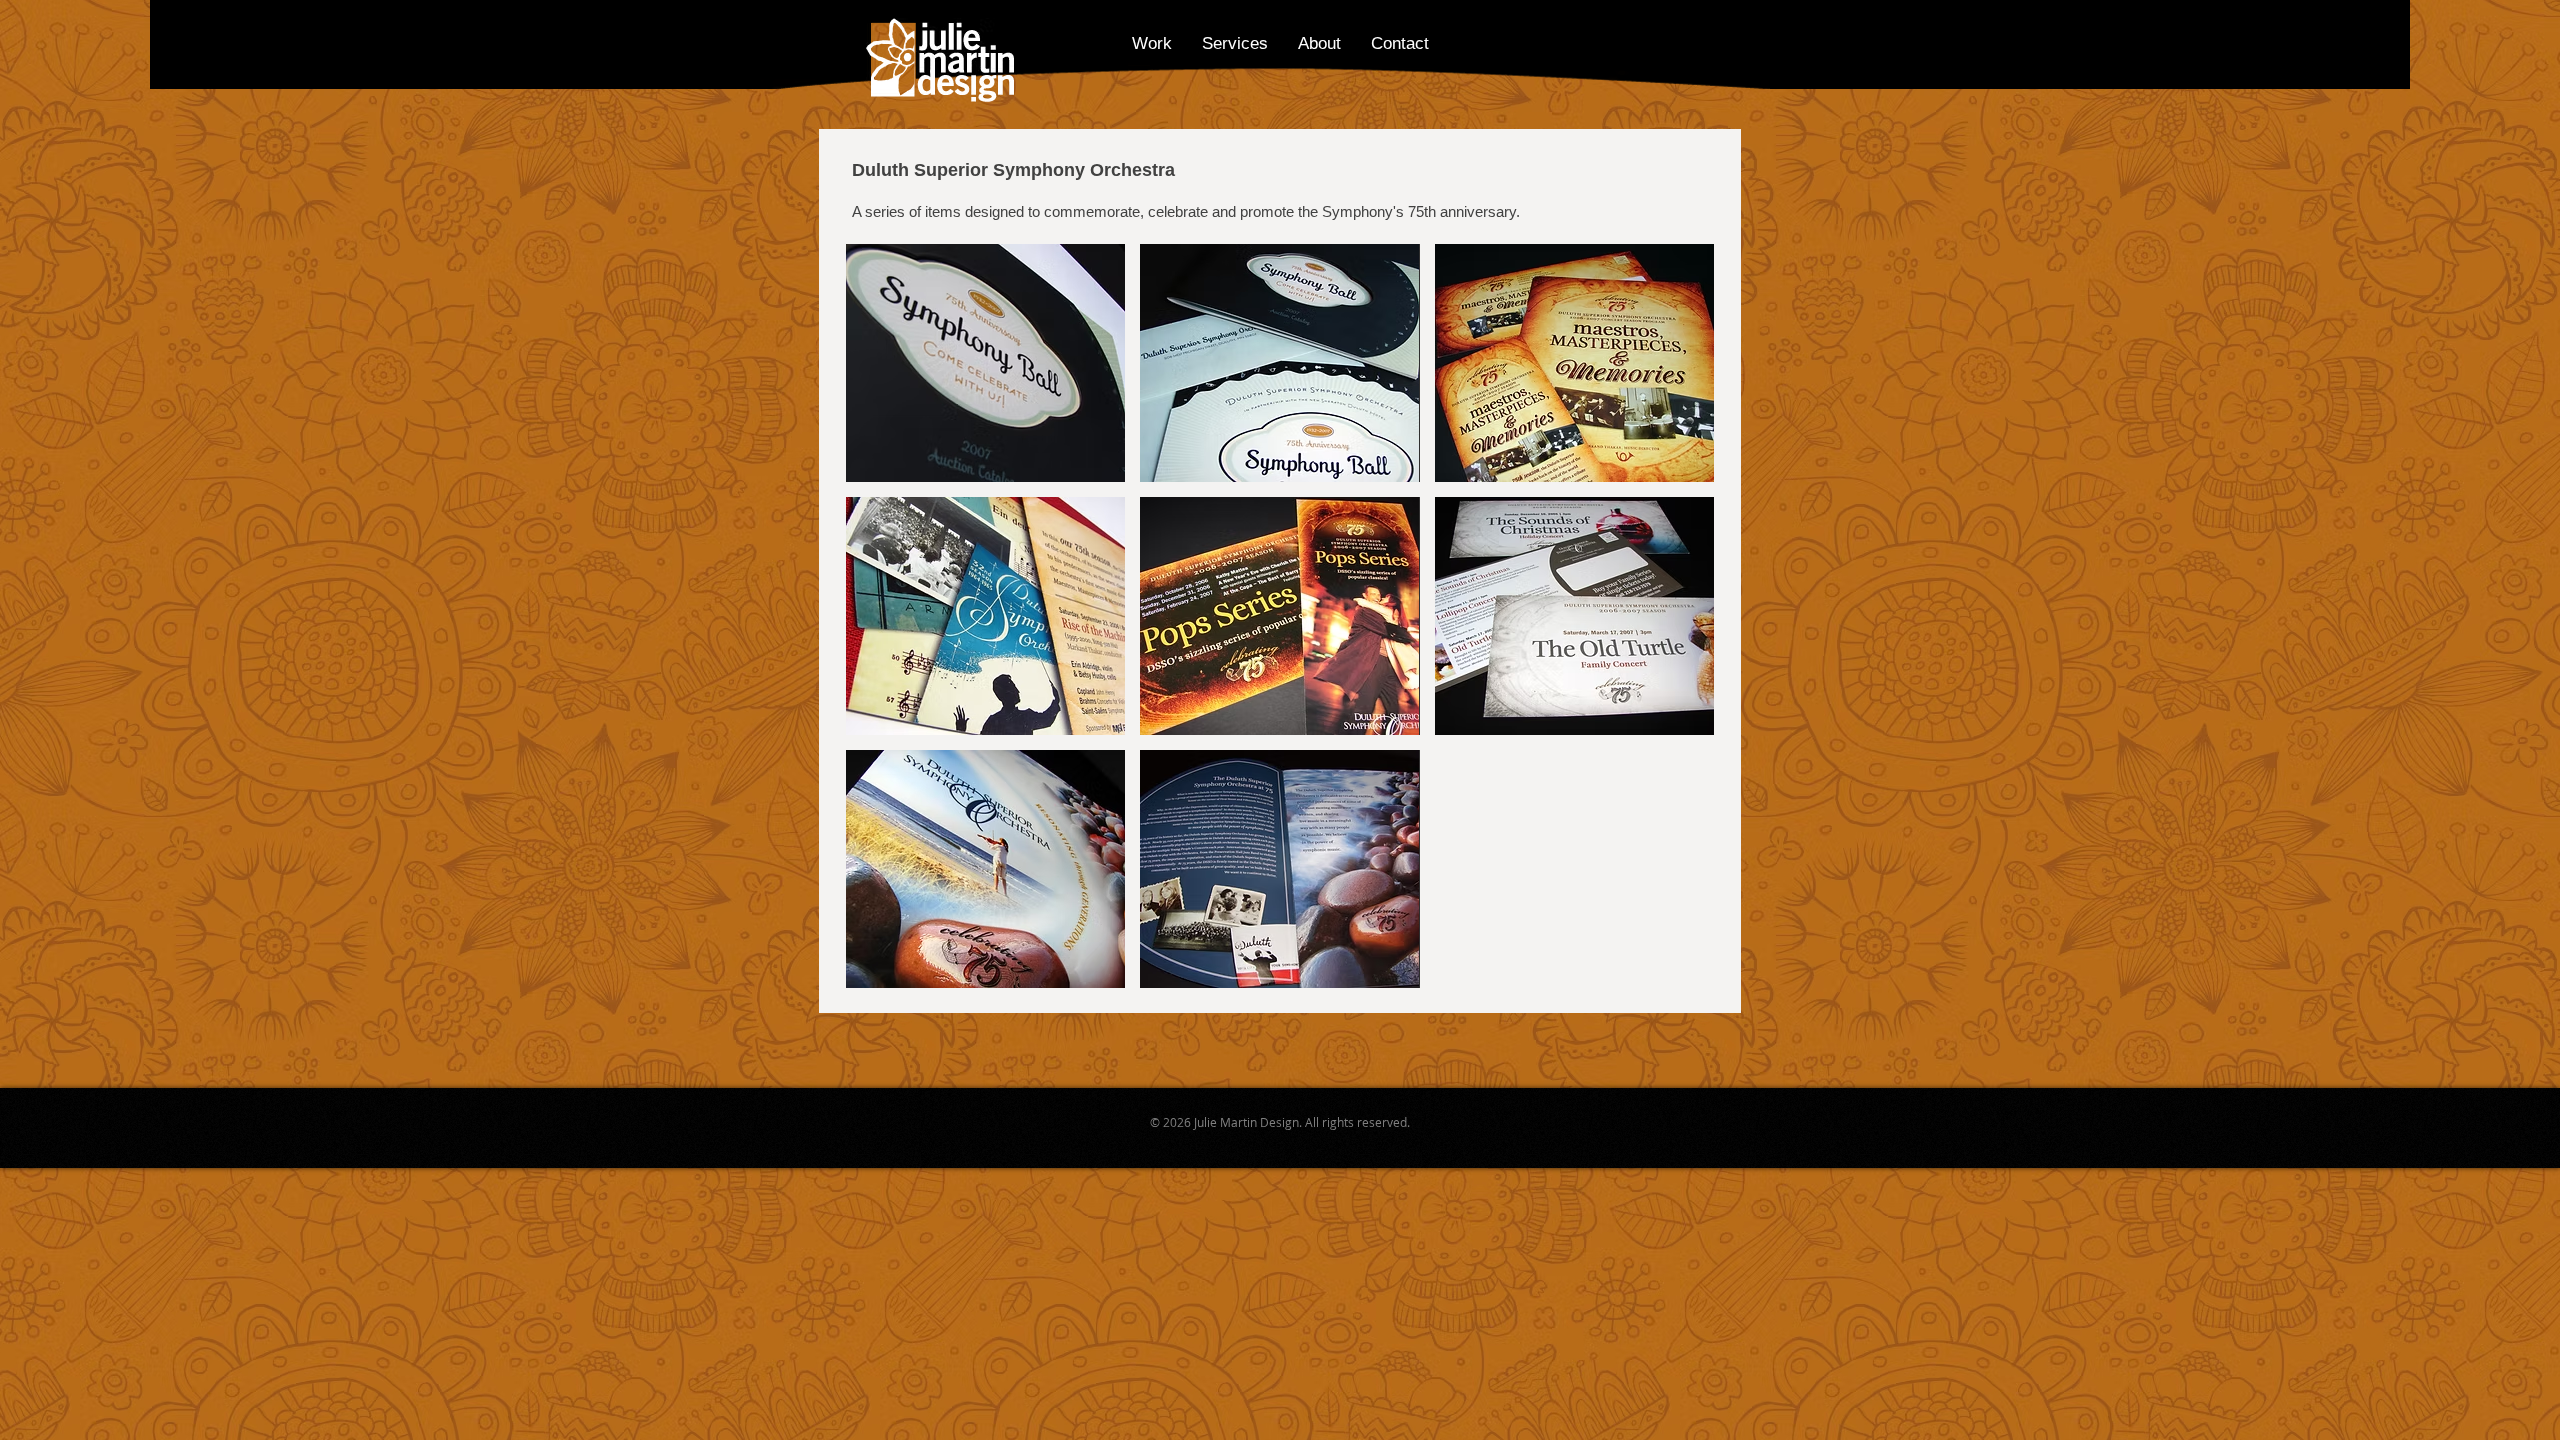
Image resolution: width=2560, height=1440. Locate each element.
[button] (985, 363)
